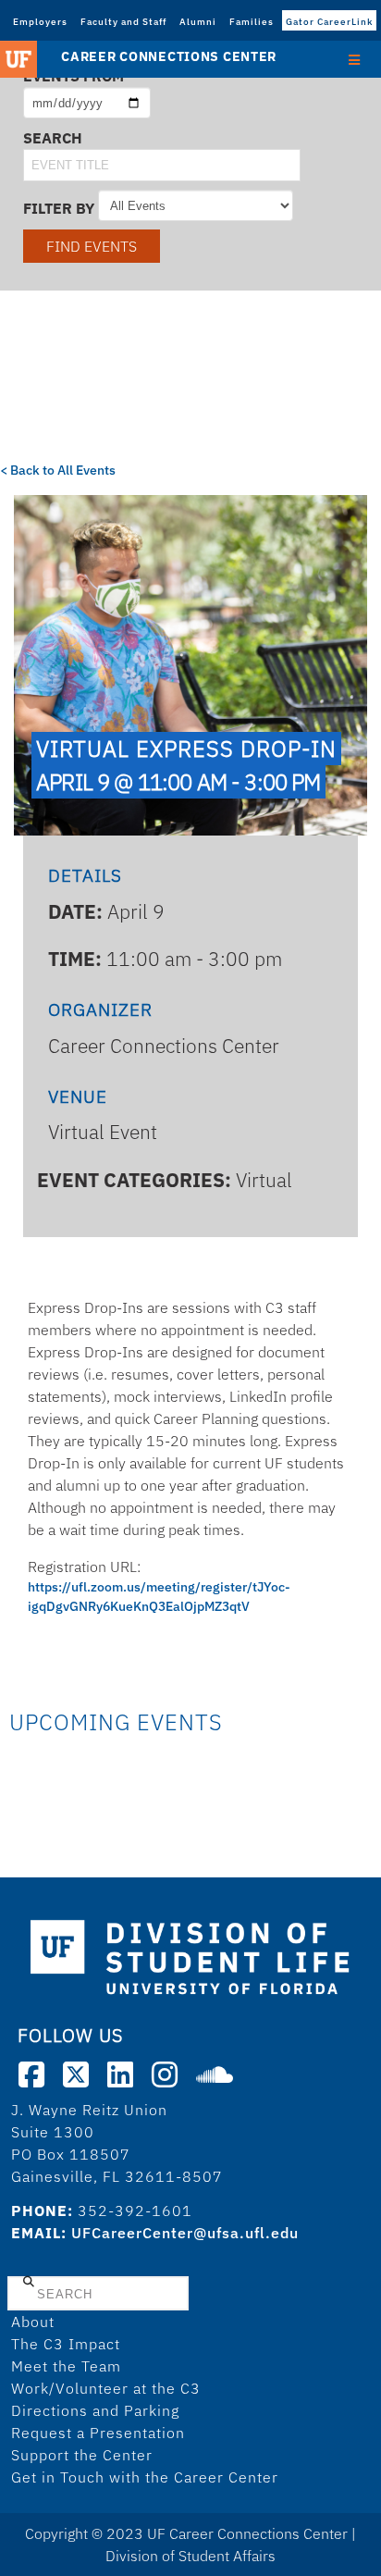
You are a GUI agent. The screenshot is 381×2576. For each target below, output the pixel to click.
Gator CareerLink (329, 22)
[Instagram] (165, 2074)
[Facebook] (31, 2074)
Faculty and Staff (123, 22)
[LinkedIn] (120, 2074)
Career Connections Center (169, 56)
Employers (40, 22)
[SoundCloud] (215, 2074)
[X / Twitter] (76, 2074)
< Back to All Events (58, 470)
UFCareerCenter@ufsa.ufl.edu (185, 2233)
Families (252, 22)
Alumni (198, 22)
